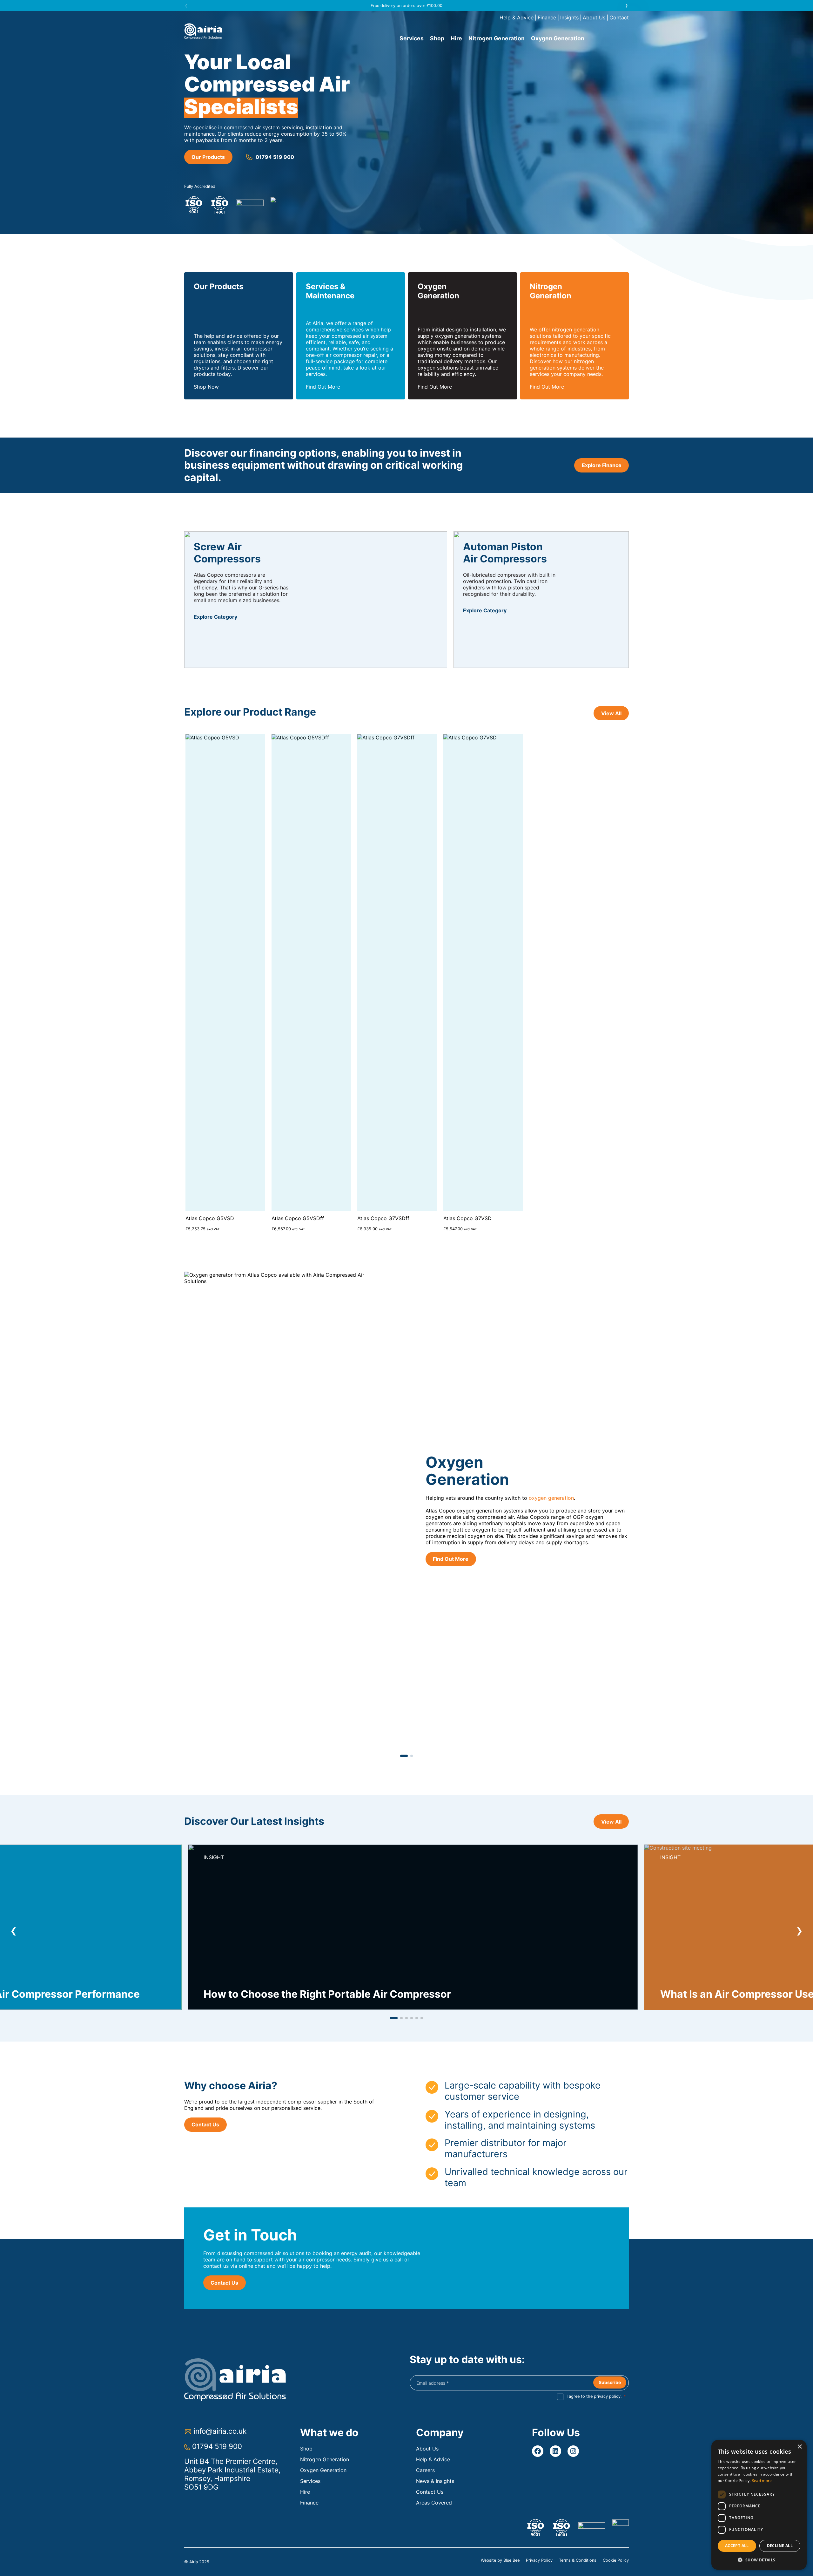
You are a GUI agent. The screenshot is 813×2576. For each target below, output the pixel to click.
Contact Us (205, 2124)
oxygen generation (551, 1498)
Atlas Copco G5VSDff (298, 1218)
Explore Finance (602, 465)
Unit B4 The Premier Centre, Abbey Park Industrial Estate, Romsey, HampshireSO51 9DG (232, 2474)
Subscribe (610, 2382)
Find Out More (323, 387)
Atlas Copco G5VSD (210, 1218)
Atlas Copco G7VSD (467, 1218)
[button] (186, 5)
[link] (406, 1514)
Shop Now (206, 387)
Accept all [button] (737, 2546)
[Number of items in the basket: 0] (610, 38)
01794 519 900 (275, 157)
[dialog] (759, 2505)
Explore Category (215, 617)
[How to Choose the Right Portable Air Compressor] (413, 1927)
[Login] (622, 38)
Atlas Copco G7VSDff (383, 1218)
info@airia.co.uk (220, 2431)
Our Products (208, 157)
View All (611, 713)
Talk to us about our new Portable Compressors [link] (407, 6)
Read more (762, 2481)
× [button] (800, 2447)
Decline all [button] (780, 2546)
